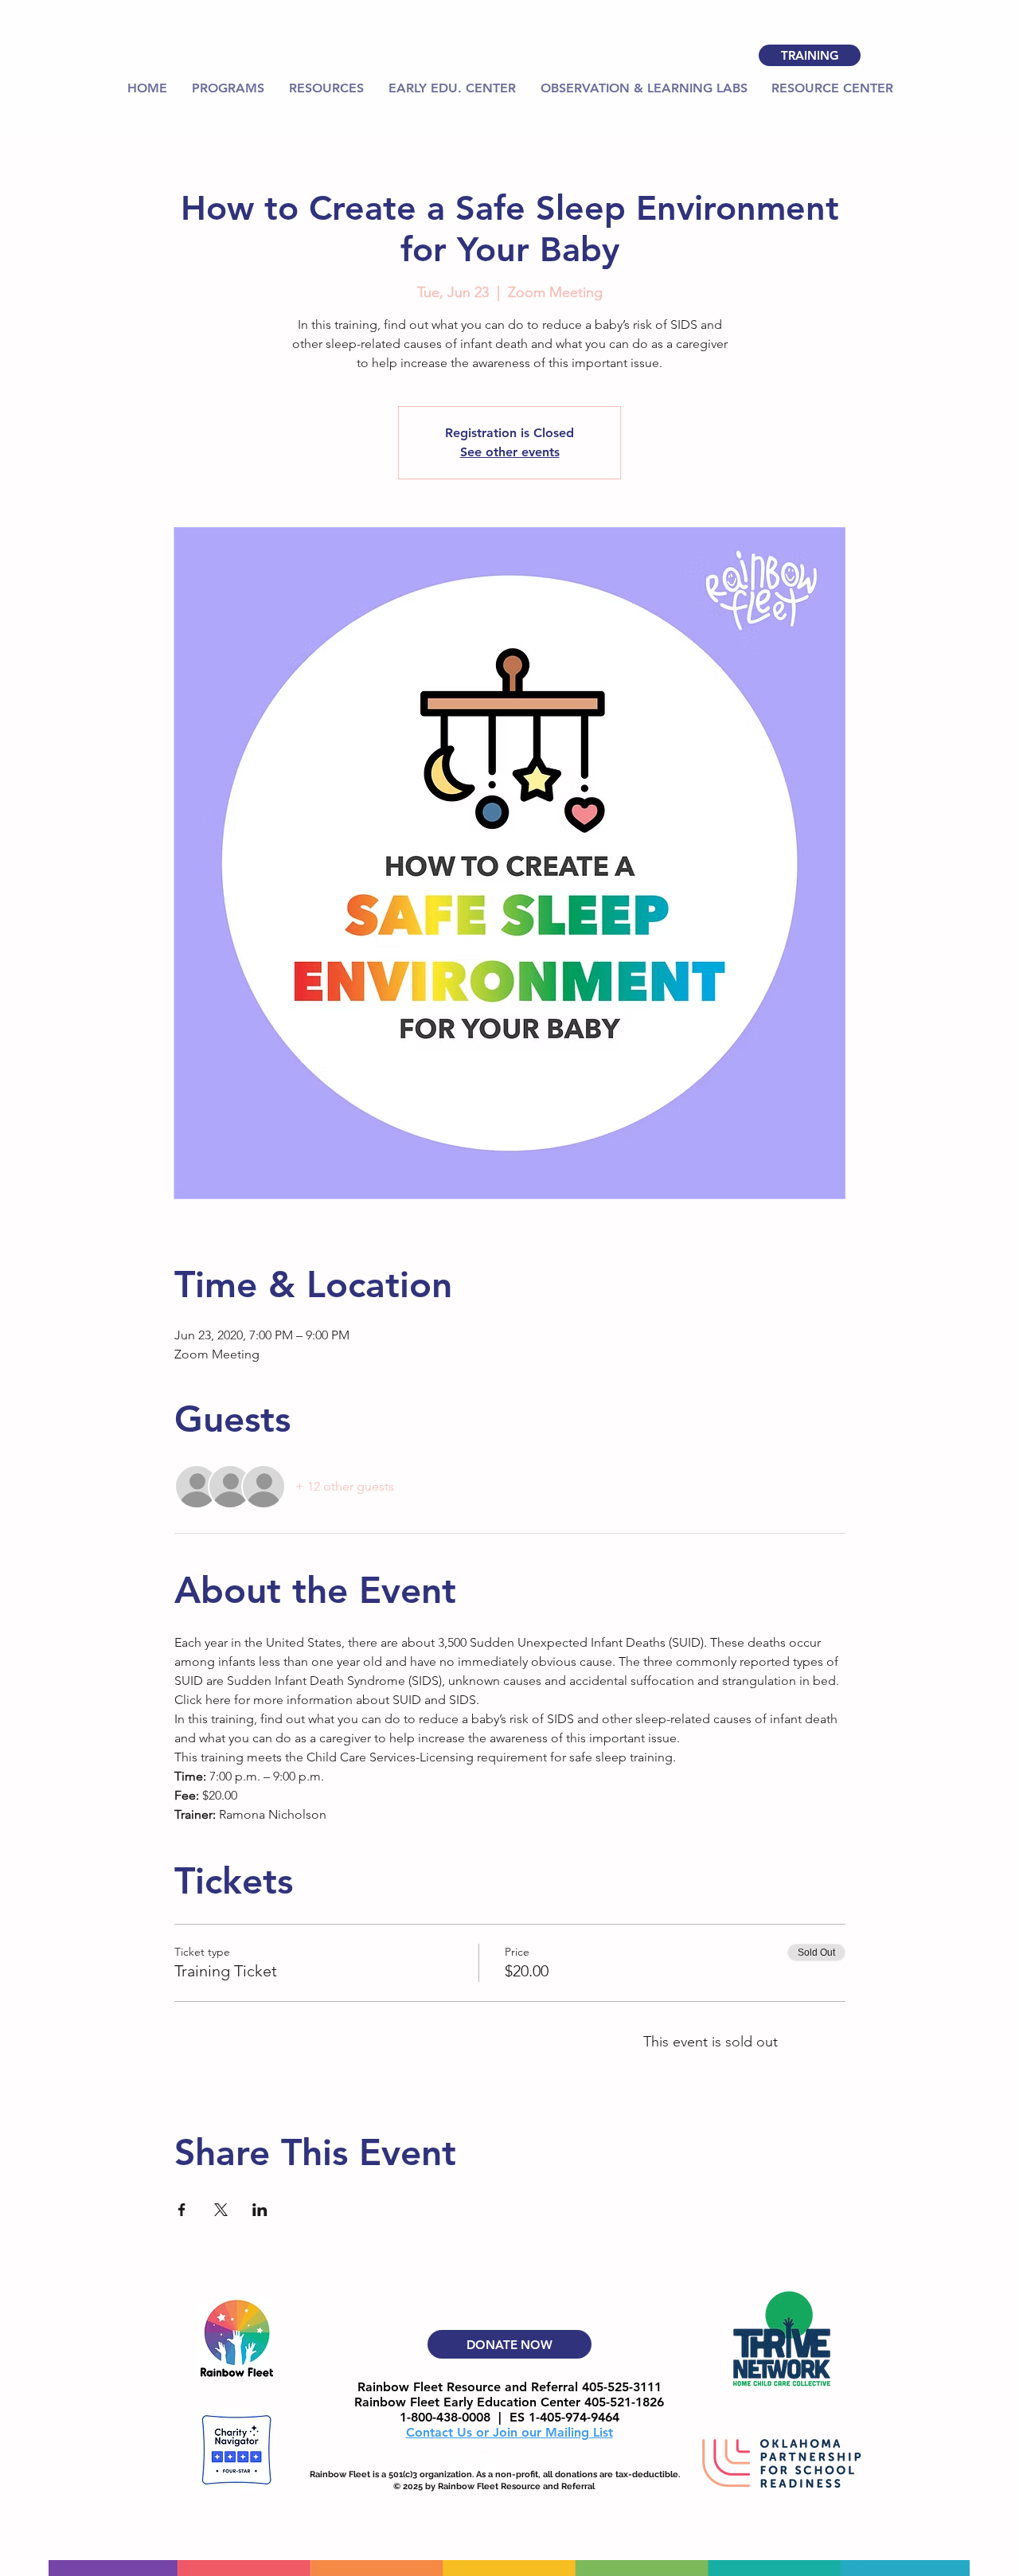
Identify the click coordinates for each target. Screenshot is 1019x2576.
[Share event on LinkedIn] (260, 2210)
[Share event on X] (221, 2210)
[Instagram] (464, 2464)
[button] (326, 88)
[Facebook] (498, 2464)
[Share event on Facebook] (182, 2210)
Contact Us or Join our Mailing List (509, 2432)
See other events (510, 452)
